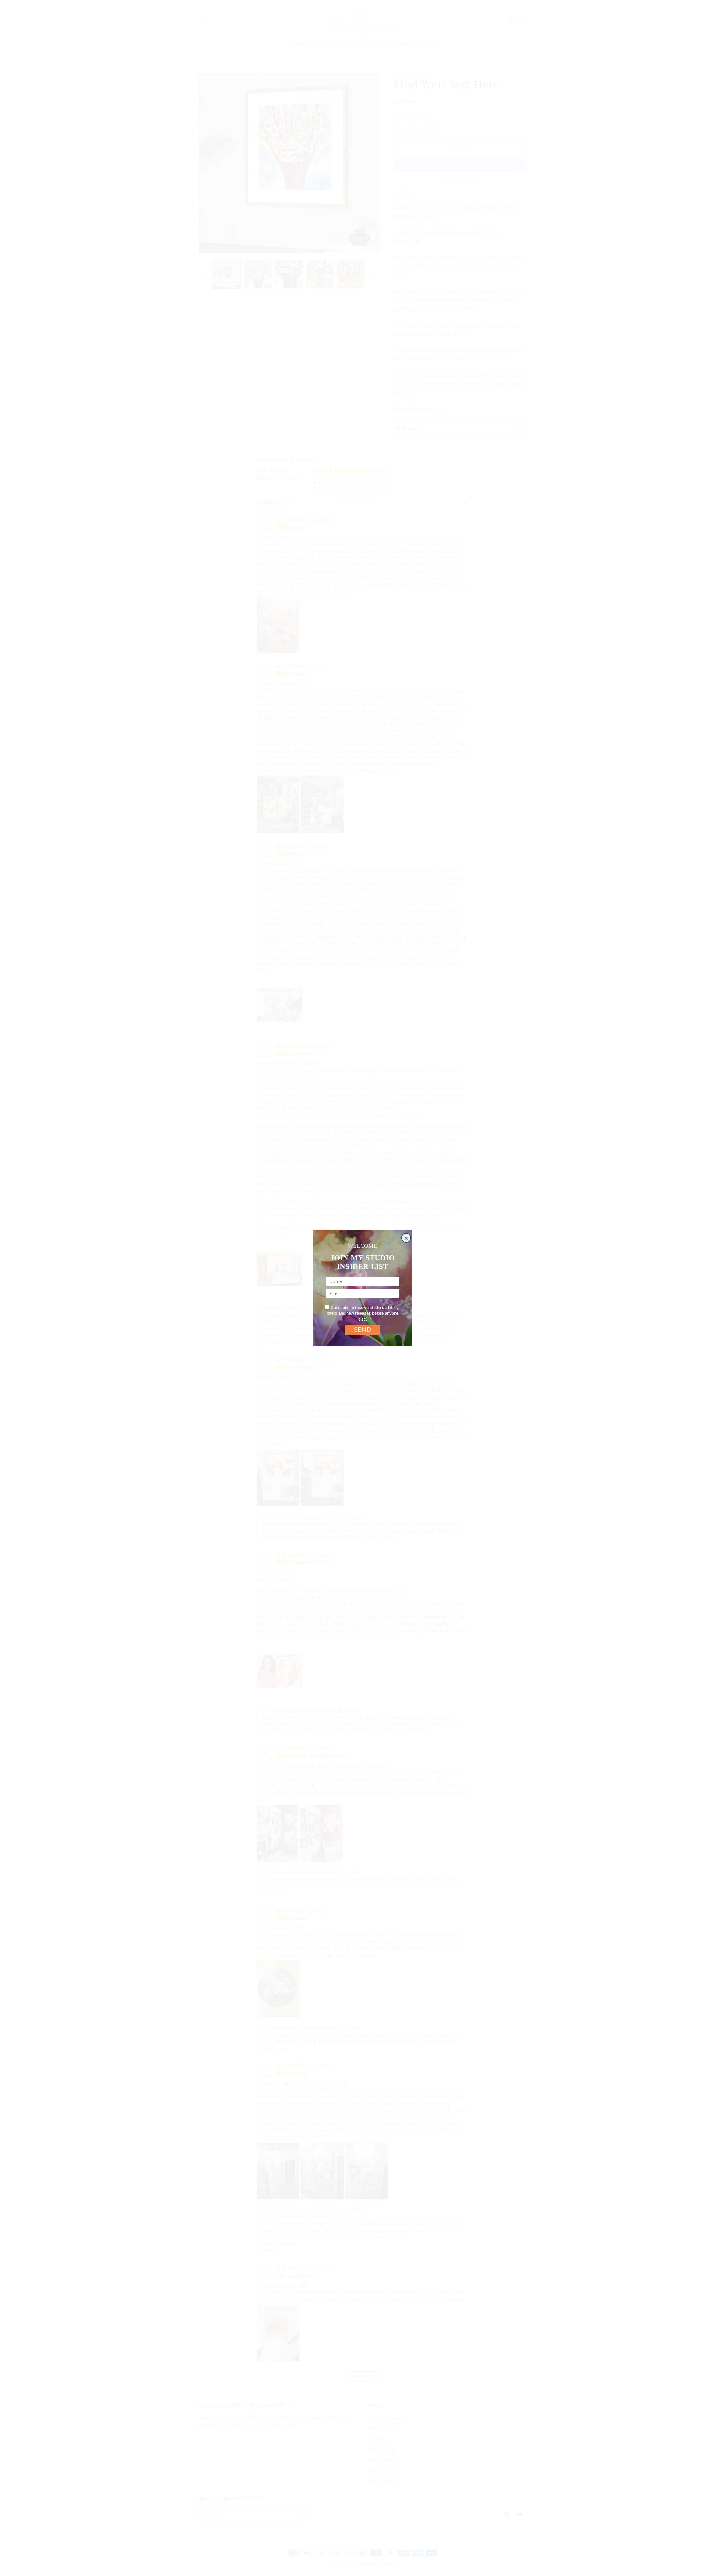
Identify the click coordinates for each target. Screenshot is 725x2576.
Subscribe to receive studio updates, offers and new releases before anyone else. (363, 1313)
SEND (363, 1330)
